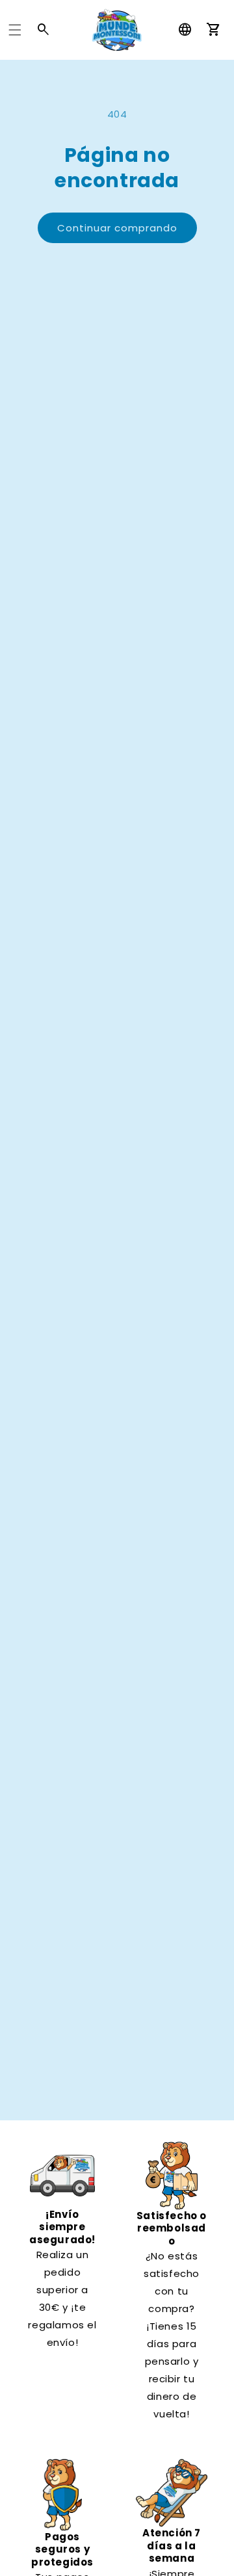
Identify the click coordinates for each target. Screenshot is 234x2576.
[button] (15, 30)
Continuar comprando (117, 228)
